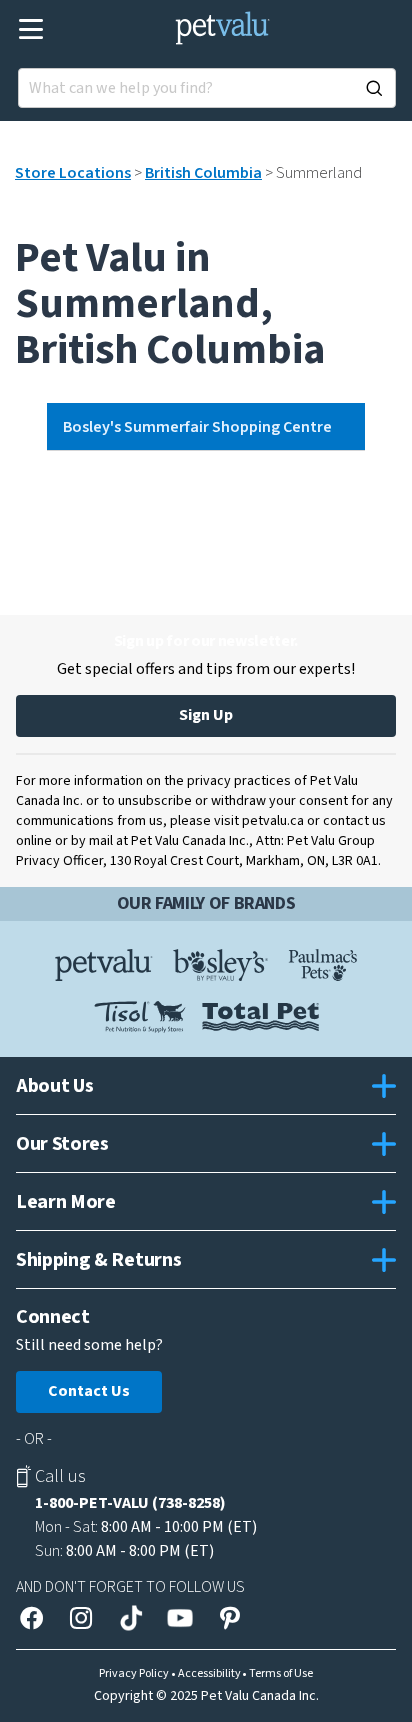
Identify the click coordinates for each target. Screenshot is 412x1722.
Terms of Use (281, 1674)
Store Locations (73, 173)
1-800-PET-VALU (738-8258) (130, 1503)
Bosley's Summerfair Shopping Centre (197, 427)
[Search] (374, 88)
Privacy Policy (134, 1674)
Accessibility (209, 1674)
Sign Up (206, 715)
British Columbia (203, 173)
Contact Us (89, 1391)
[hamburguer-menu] (32, 29)
